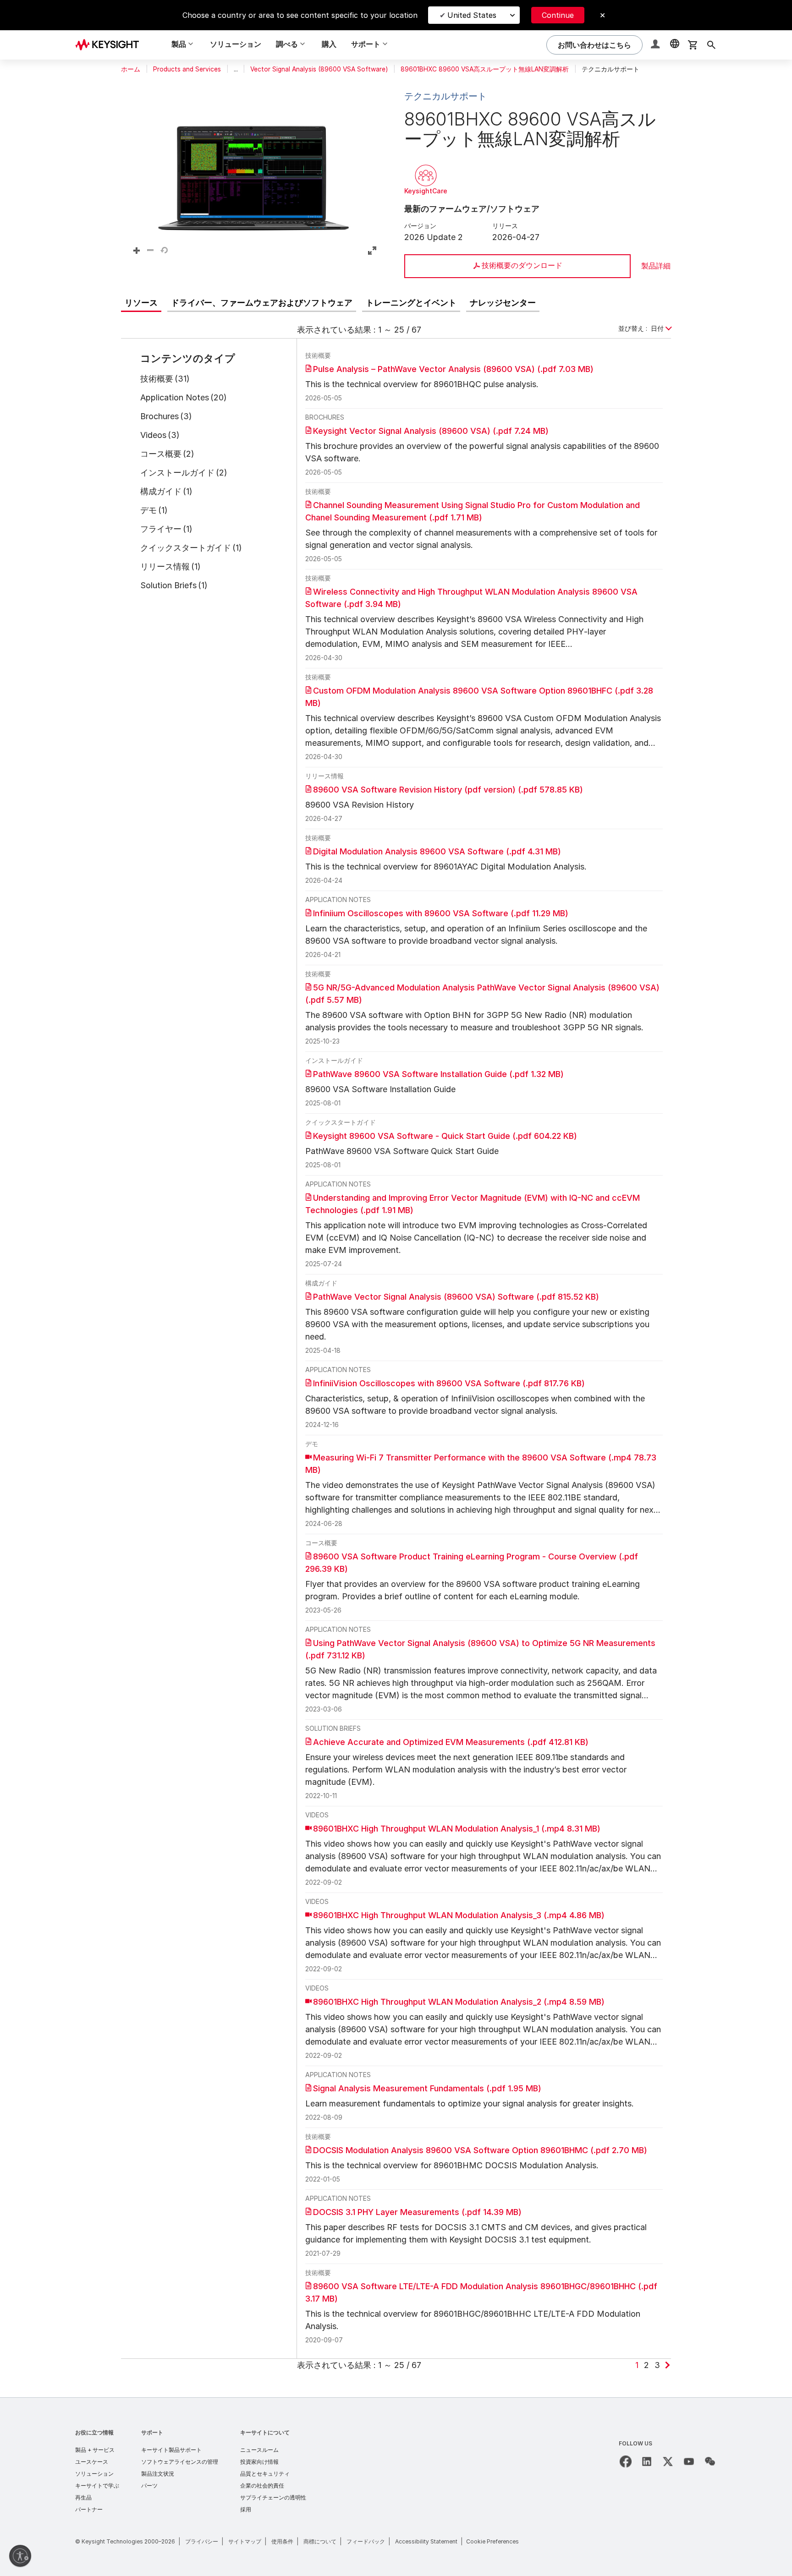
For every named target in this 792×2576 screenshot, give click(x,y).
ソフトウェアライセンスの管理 (180, 2462)
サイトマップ (245, 2541)
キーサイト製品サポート (171, 2450)
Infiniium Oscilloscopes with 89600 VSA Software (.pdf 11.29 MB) (441, 913)
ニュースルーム (259, 2450)
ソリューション (236, 44)
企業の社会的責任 (262, 2486)
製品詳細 (656, 266)
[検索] (711, 45)
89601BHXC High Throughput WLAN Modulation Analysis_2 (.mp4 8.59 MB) (459, 2002)
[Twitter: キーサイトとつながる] (668, 2461)
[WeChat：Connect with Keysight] (710, 2461)
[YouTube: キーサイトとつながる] (689, 2461)
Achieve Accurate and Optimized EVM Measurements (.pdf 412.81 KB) (451, 1742)
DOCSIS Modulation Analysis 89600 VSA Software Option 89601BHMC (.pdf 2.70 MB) (480, 2150)
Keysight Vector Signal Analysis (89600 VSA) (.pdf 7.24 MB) (431, 431)
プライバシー (202, 2541)
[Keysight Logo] (110, 45)
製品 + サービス (95, 2450)
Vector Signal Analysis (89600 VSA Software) (319, 69)
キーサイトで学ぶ (97, 2486)
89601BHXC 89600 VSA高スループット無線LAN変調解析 (485, 69)
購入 (329, 44)
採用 (246, 2509)
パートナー (89, 2509)
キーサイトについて (265, 2432)
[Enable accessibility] (20, 2556)
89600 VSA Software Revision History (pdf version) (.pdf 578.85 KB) (448, 790)
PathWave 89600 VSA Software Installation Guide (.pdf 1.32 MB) (438, 1074)
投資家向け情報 (259, 2462)
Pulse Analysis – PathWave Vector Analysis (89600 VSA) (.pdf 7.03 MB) (453, 369)
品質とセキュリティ (265, 2474)
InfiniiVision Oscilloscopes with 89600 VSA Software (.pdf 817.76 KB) (449, 1383)
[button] (656, 45)
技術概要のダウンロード (522, 265)
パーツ (149, 2486)
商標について (320, 2541)
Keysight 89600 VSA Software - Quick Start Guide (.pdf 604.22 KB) (445, 1136)
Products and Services (187, 69)
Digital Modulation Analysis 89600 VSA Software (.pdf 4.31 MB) (437, 851)
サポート (152, 2432)
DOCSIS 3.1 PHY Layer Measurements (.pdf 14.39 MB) (417, 2212)
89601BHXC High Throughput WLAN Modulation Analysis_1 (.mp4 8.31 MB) (457, 1829)
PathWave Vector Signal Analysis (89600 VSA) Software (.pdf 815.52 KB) (456, 1297)
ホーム (131, 69)
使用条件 (282, 2541)
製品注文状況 (158, 2474)
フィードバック (366, 2541)
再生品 (83, 2497)
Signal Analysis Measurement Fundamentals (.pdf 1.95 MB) (427, 2088)
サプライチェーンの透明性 (273, 2497)
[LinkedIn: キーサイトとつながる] (647, 2461)
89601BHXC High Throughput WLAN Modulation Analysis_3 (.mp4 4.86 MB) (459, 1915)
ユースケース (92, 2462)
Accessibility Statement (426, 2541)
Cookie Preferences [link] (492, 2541)
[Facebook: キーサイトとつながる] (626, 2461)
